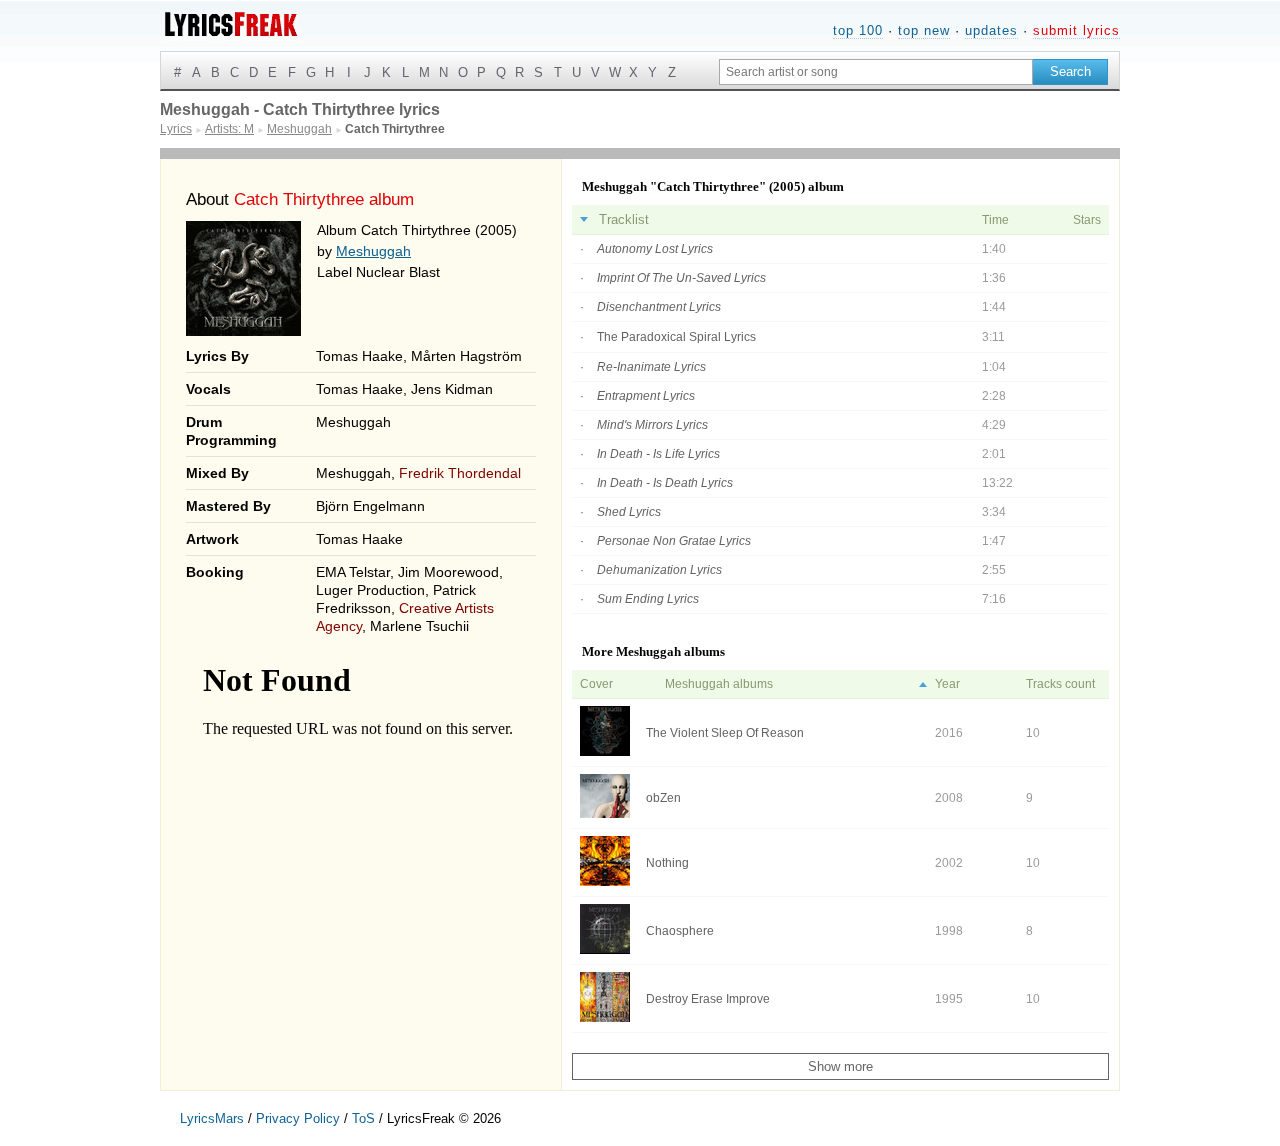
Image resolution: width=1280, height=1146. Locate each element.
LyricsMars (212, 1118)
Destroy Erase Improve (708, 999)
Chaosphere (680, 931)
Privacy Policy (298, 1118)
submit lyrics (1076, 30)
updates (991, 30)
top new (924, 30)
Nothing (667, 863)
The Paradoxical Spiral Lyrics (676, 337)
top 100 (858, 30)
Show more (840, 1066)
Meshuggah (373, 251)
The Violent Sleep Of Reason (725, 733)
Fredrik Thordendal (460, 473)
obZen (663, 798)
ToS (363, 1118)
